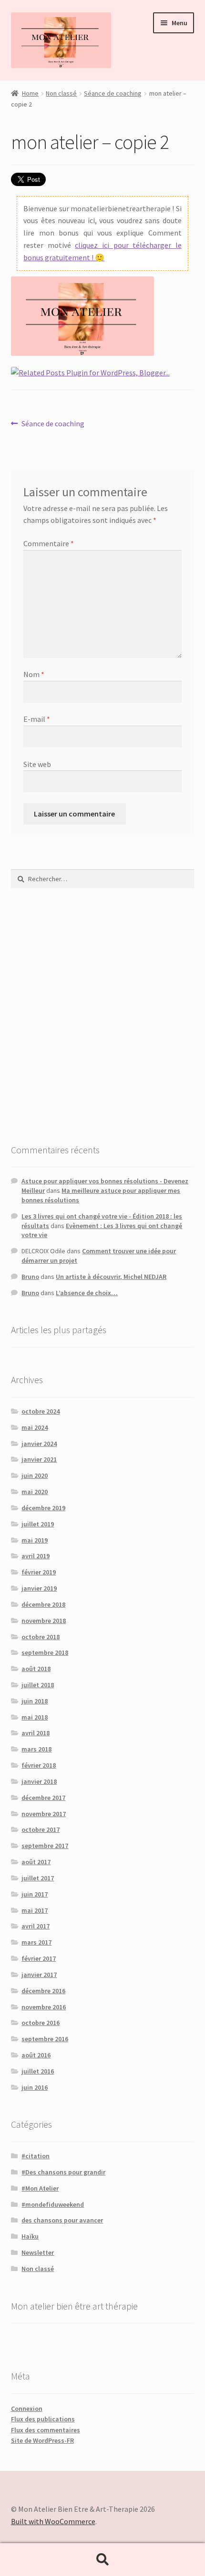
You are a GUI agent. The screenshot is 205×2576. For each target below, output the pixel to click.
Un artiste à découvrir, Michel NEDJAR (111, 1277)
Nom (34, 674)
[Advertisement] (102, 1015)
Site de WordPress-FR (42, 2440)
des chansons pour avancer (62, 2220)
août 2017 (36, 1862)
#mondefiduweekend (53, 2204)
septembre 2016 (45, 2039)
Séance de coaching (113, 93)
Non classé (61, 93)
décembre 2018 (43, 1604)
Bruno (30, 1277)
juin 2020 (35, 1475)
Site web (37, 764)
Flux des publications (43, 2419)
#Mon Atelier (40, 2188)
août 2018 (36, 1669)
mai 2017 (35, 1910)
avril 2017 (36, 1926)
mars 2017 (36, 1942)
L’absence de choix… (87, 1293)
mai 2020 (35, 1492)
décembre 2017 (43, 1798)
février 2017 (39, 1958)
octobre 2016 (41, 2023)
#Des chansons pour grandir (63, 2172)
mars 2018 (36, 1749)
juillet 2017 (38, 1878)
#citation (36, 2156)
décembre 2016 (43, 1991)
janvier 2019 (39, 1588)
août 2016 (36, 2055)
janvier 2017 (39, 1975)
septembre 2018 (45, 1652)
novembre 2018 (44, 1621)
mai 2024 (35, 1427)
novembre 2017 (44, 1814)
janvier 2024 (39, 1444)
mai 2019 (35, 1540)
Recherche (102, 2560)
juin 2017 (35, 1894)
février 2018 (39, 1765)
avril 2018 (36, 1733)
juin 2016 (35, 2087)
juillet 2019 (38, 1524)
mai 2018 (35, 1717)
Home (30, 93)
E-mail (37, 719)
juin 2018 (35, 1701)
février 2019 (39, 1572)
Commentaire (49, 543)
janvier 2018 (39, 1781)
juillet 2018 (38, 1685)
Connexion (27, 2409)
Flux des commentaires (46, 2430)
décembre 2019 (43, 1508)
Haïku (30, 2236)
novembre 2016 (44, 2007)
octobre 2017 (41, 1829)
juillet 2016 (38, 2071)
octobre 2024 (41, 1411)
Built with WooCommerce (53, 2521)
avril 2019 (36, 1556)
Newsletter (38, 2252)
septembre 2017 (45, 1846)
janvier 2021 (39, 1459)
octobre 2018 (41, 1637)
